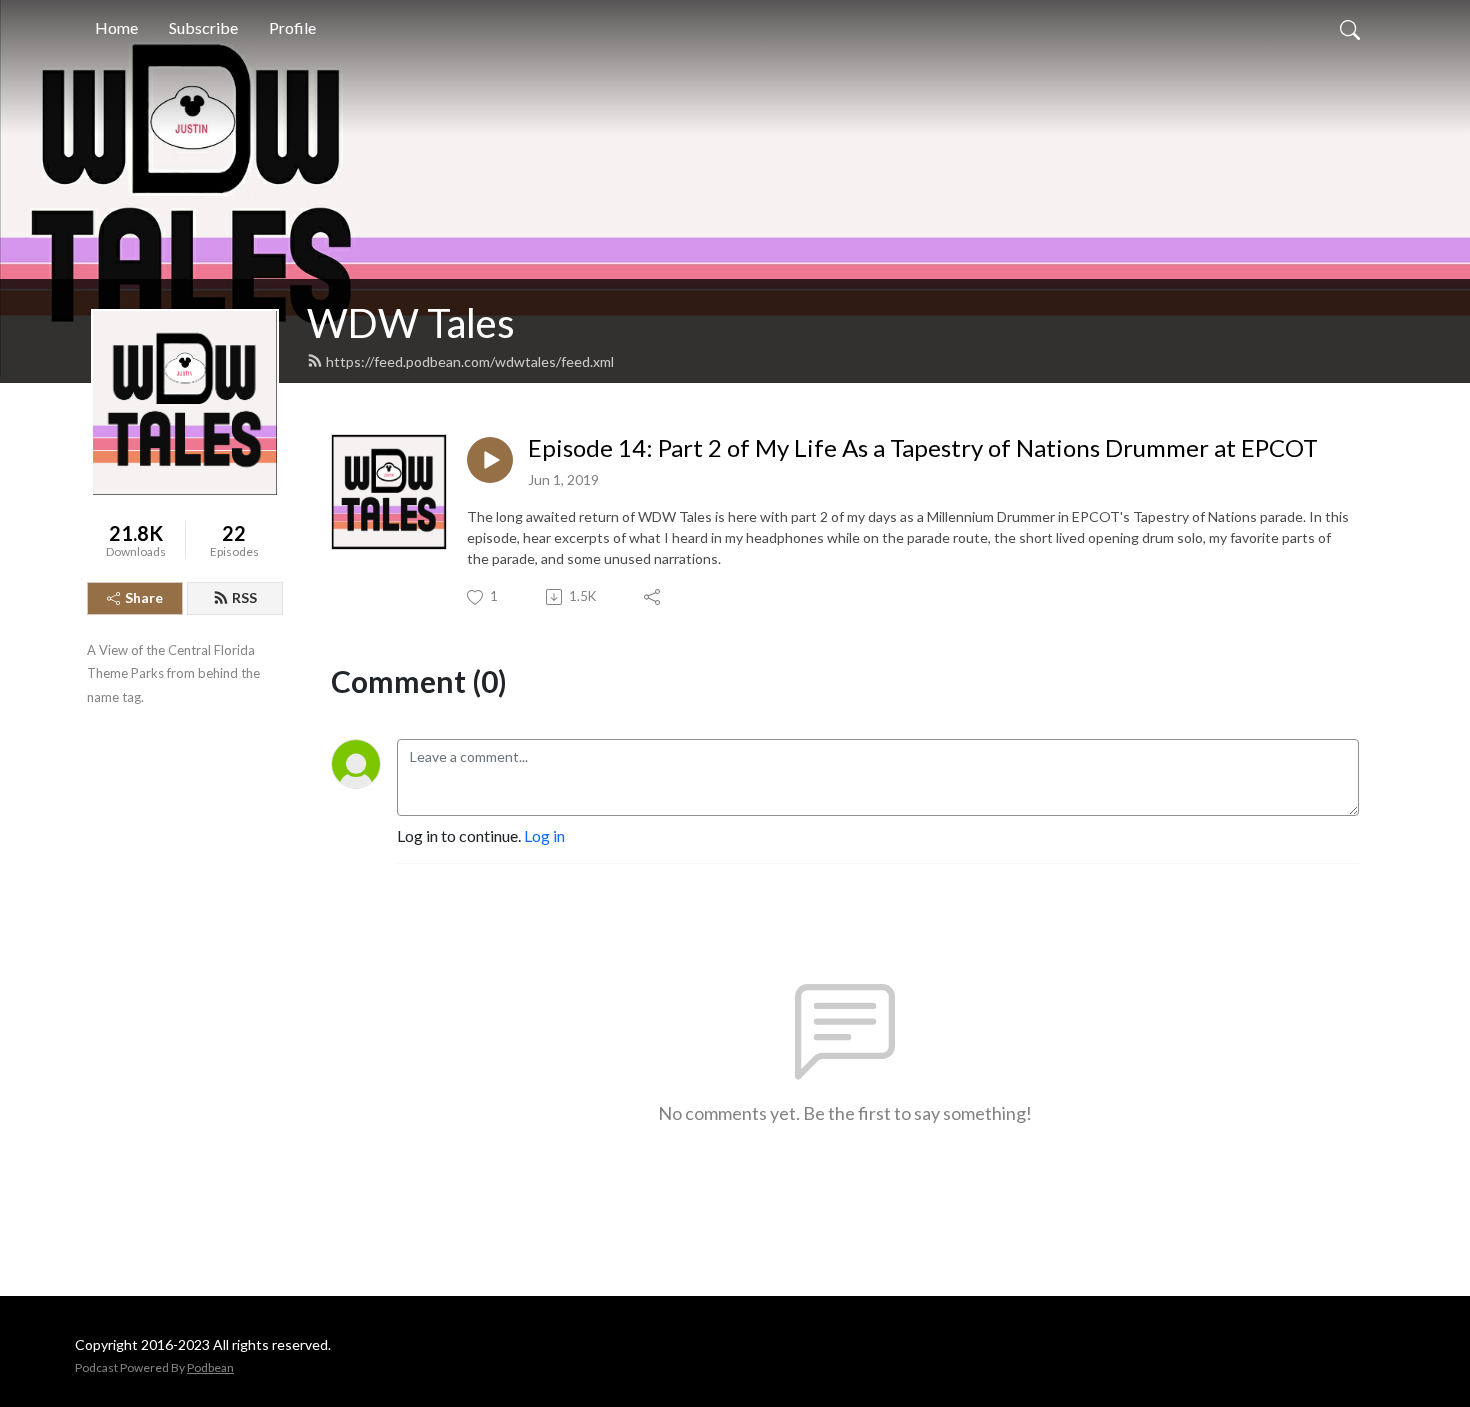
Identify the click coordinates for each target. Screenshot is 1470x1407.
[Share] (653, 597)
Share (144, 597)
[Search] (1350, 28)
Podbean (210, 1367)
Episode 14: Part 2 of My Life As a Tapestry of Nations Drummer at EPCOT (923, 448)
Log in (544, 835)
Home (116, 27)
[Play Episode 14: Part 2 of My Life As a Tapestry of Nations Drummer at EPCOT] (490, 460)
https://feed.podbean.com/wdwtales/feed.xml (470, 361)
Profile (292, 27)
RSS (244, 597)
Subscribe (203, 27)
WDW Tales (411, 323)
